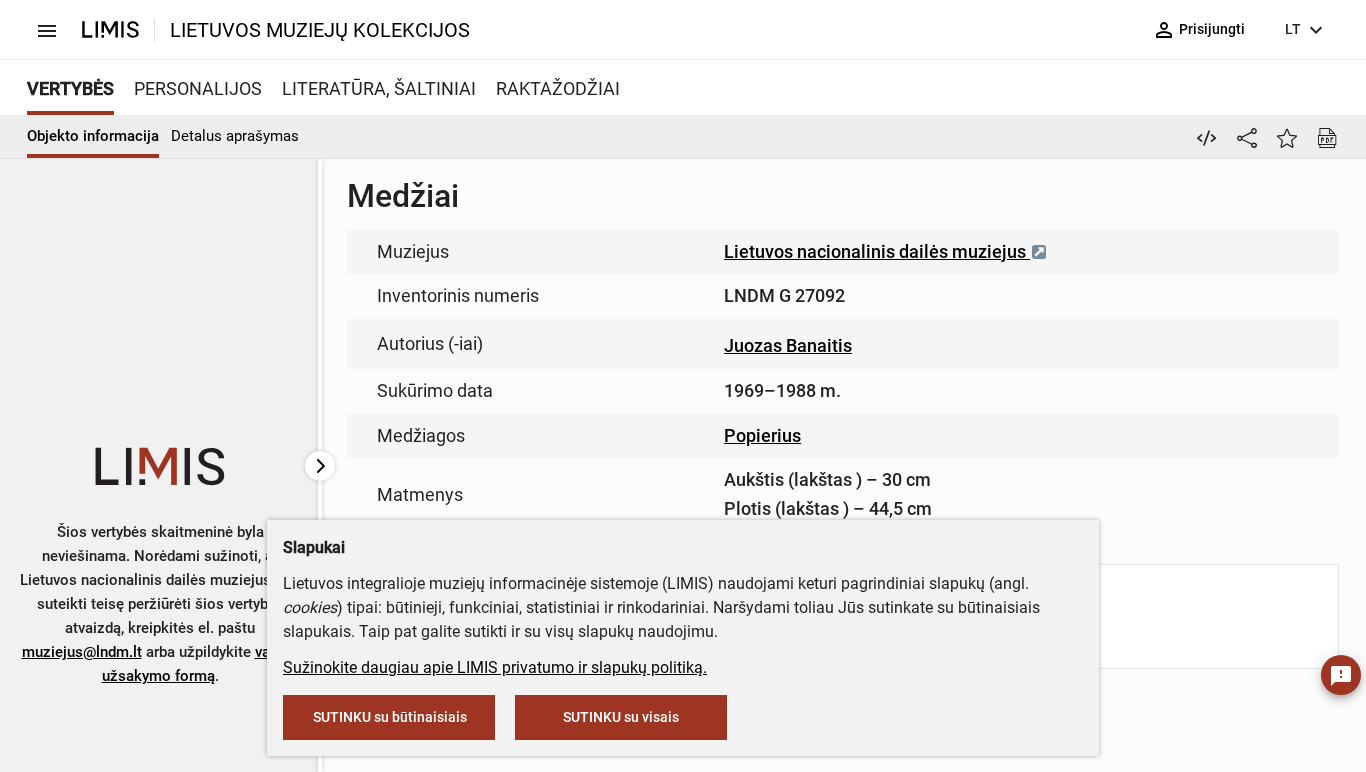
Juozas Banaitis (788, 345)
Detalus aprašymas (235, 136)
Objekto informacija (93, 136)
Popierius (762, 435)
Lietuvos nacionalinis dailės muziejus (877, 251)
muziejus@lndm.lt (82, 652)
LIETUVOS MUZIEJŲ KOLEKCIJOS (320, 30)
